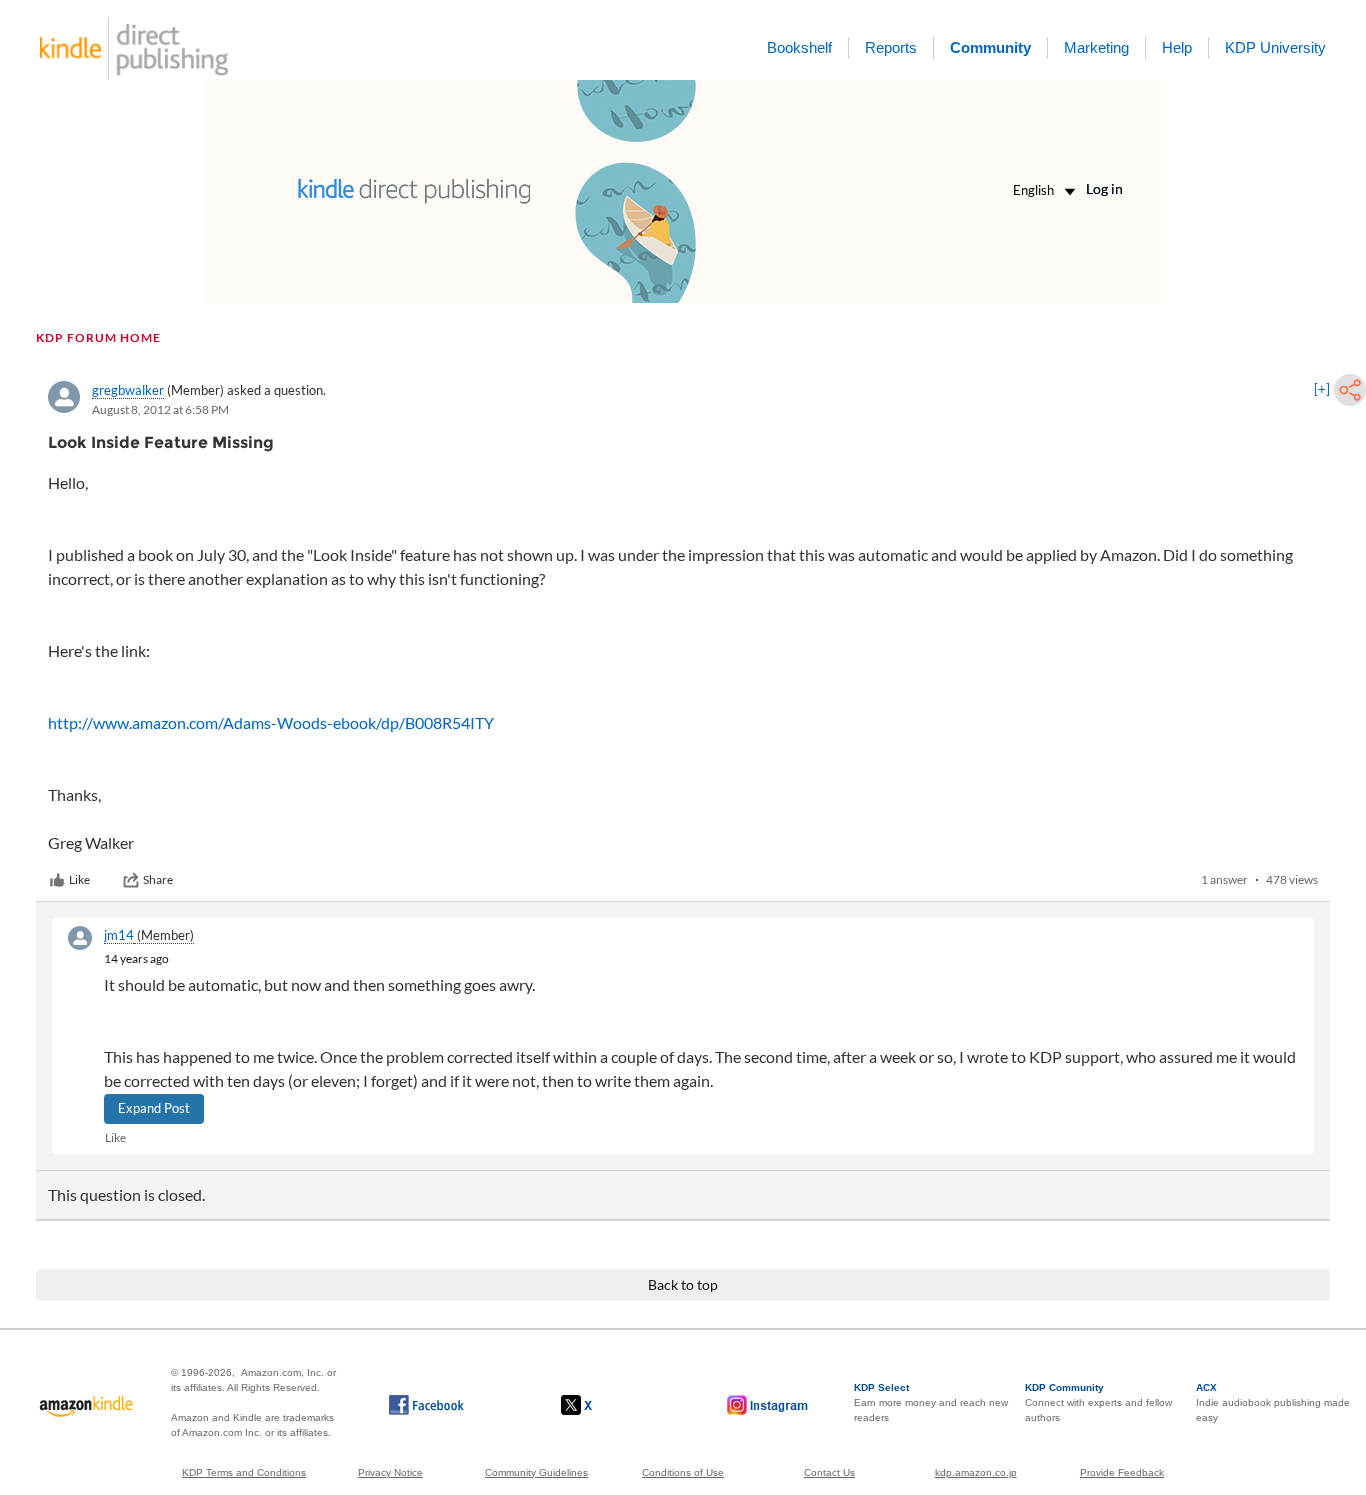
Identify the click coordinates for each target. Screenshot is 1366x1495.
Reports (891, 47)
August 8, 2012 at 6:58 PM (160, 409)
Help (1177, 47)
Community (990, 47)
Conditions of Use (683, 1472)
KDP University (1275, 47)
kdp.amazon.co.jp (976, 1472)
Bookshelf (799, 47)
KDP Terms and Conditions (244, 1472)
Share (158, 879)
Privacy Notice (390, 1472)
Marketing (1096, 47)
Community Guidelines (536, 1472)
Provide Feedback (1122, 1472)
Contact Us (829, 1472)
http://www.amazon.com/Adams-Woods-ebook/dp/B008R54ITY (271, 722)
